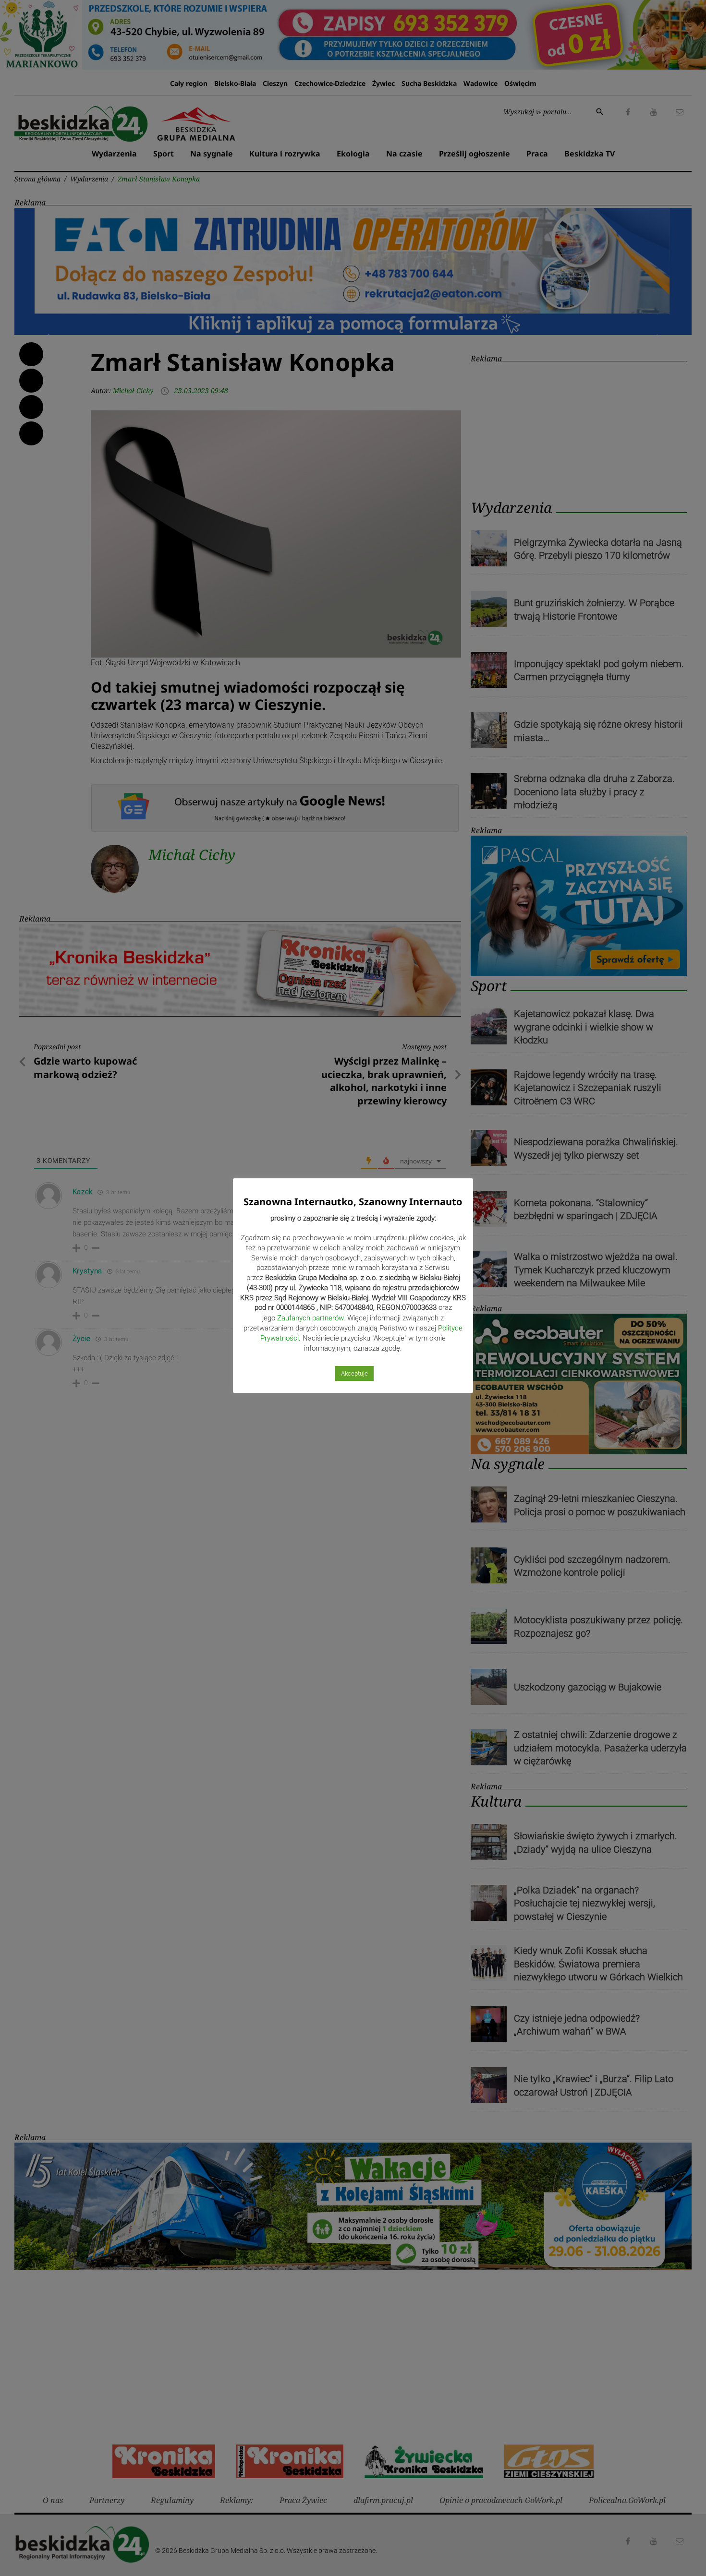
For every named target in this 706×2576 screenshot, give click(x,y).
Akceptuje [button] (354, 1373)
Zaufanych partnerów (310, 1318)
